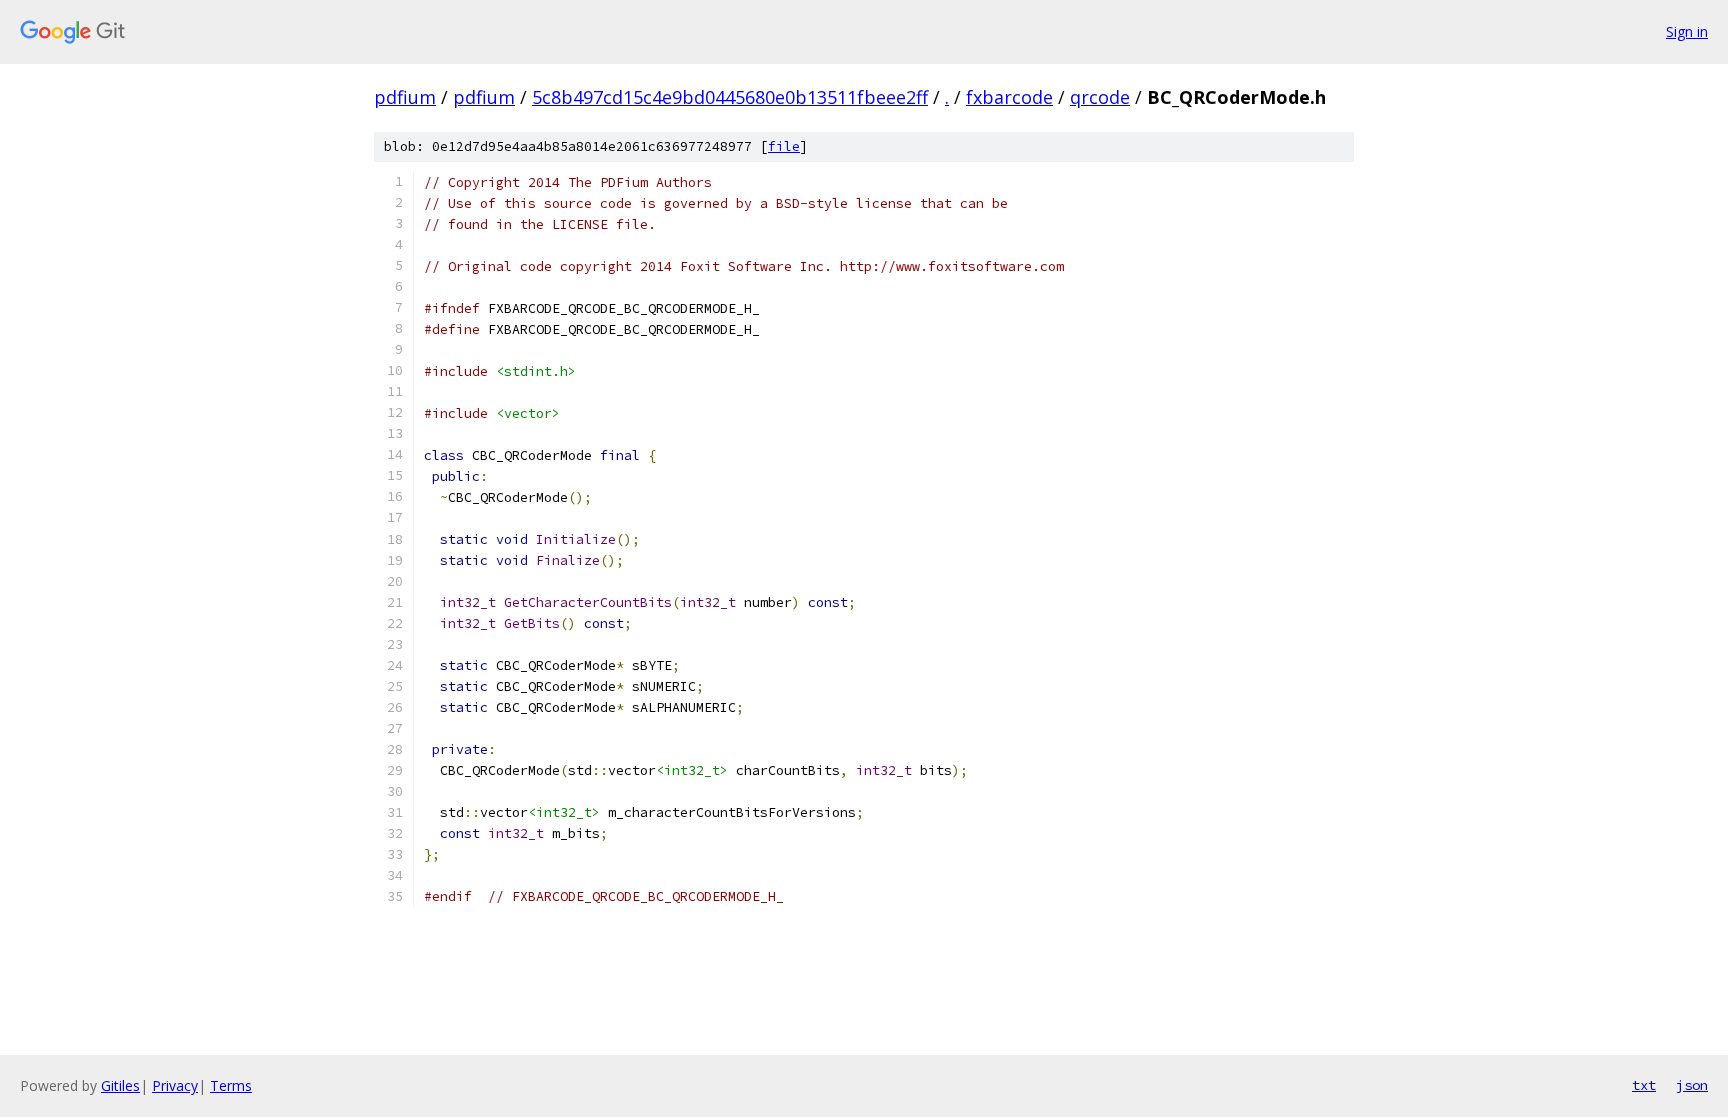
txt (1644, 1085)
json (1692, 1085)
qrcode (1100, 97)
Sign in (1687, 31)
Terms (231, 1085)
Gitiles (120, 1085)
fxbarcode (1009, 97)
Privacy (175, 1085)
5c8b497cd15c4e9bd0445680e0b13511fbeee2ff (730, 97)
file (784, 146)
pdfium (405, 97)
